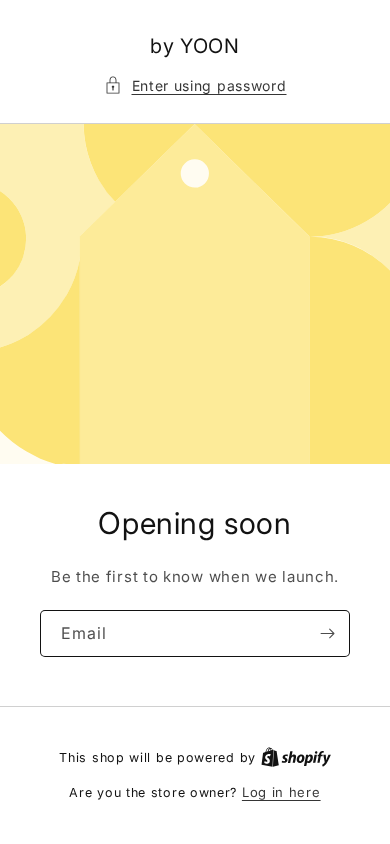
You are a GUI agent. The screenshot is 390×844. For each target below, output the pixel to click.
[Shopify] (296, 757)
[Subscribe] (327, 633)
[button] (195, 85)
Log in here (281, 792)
